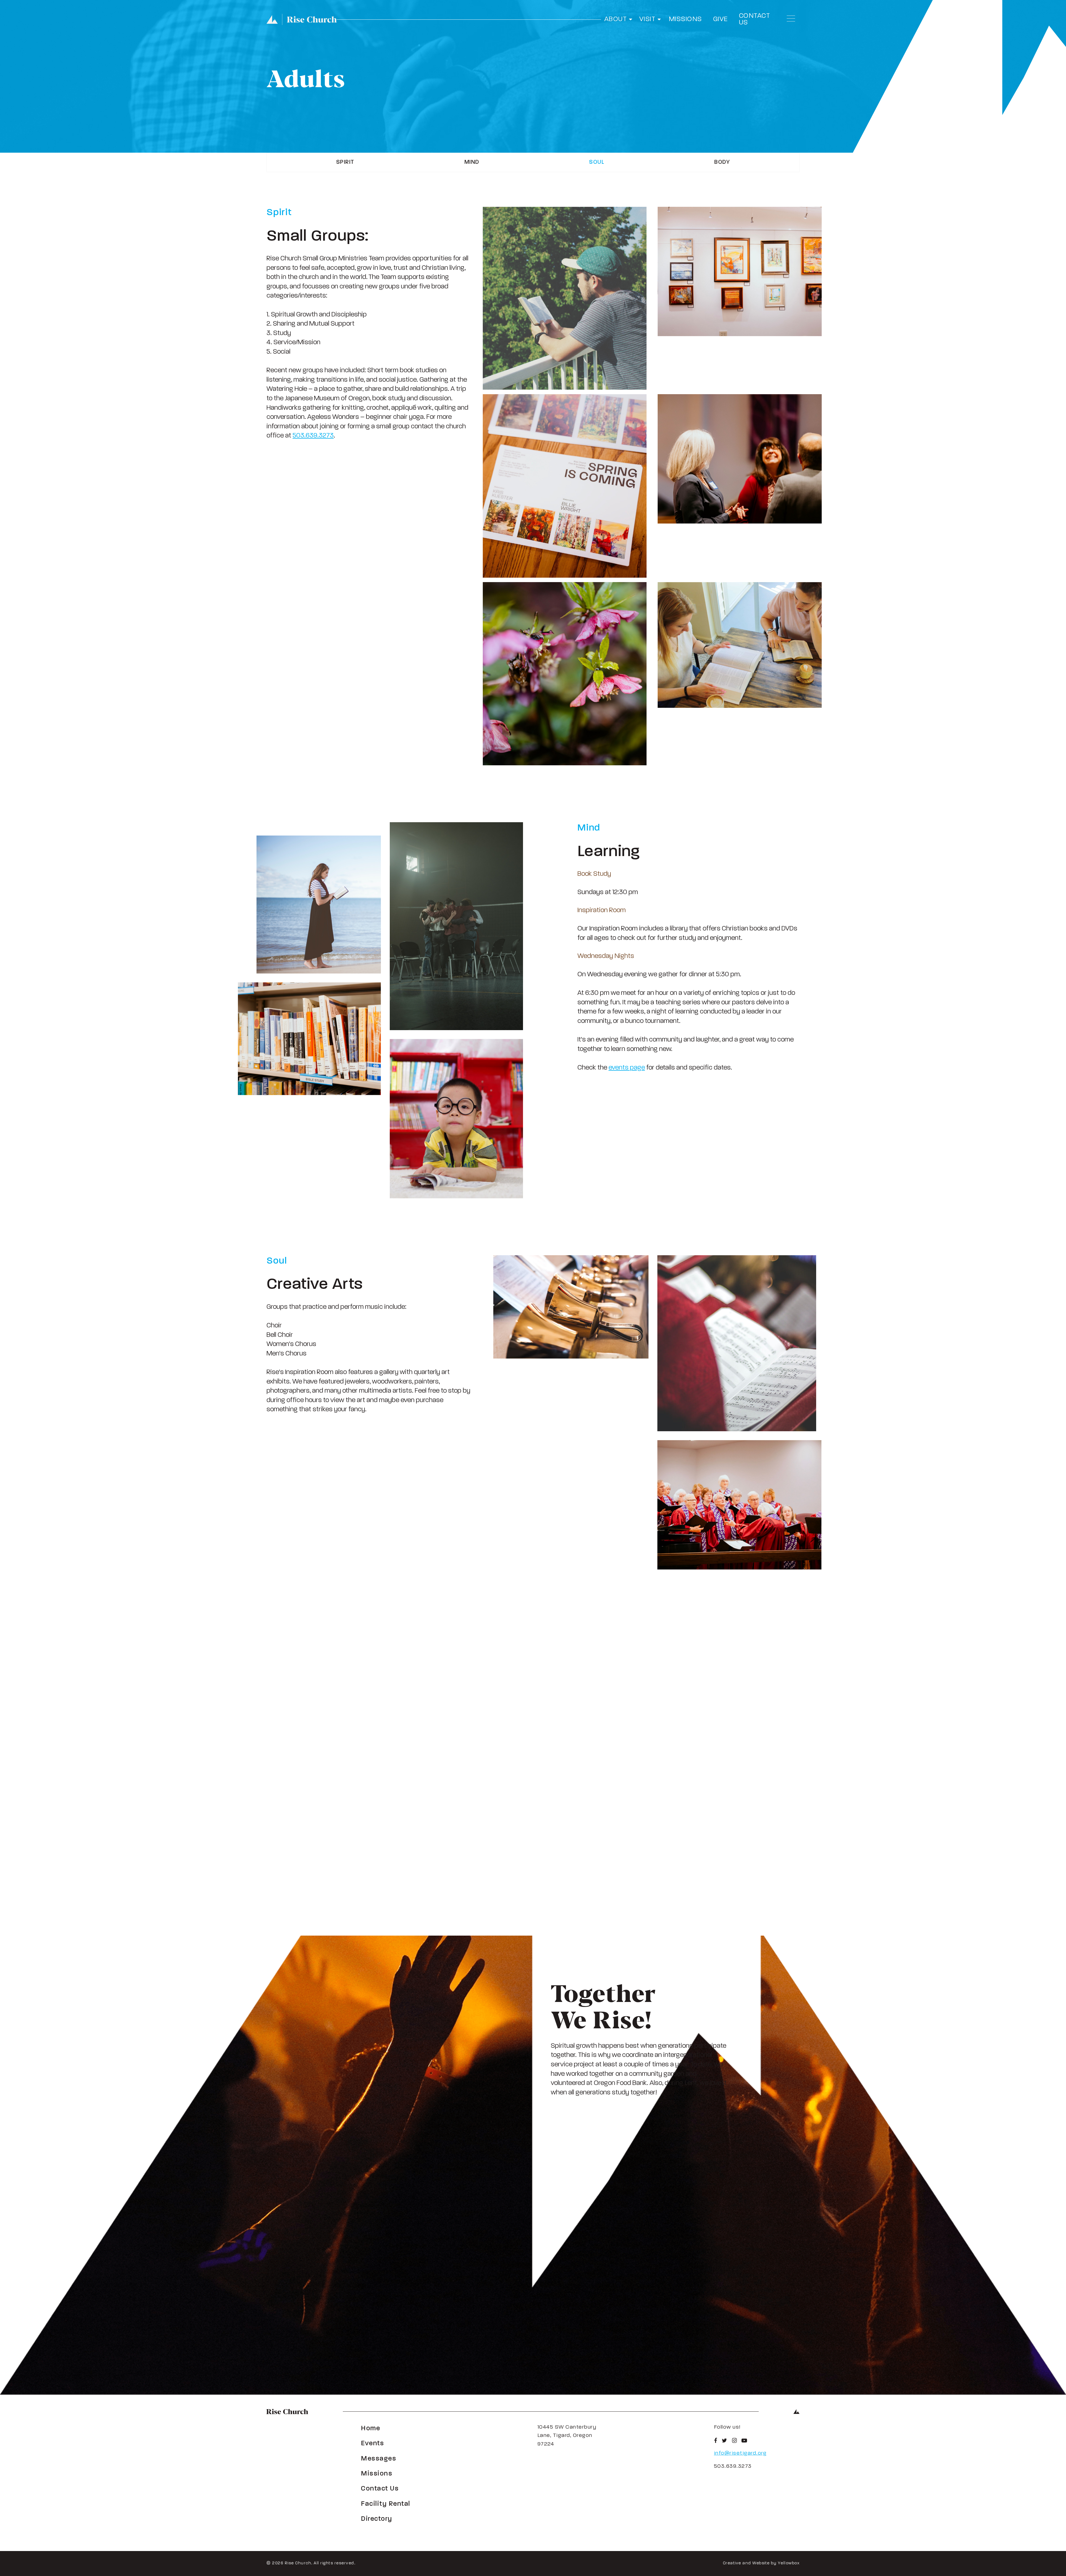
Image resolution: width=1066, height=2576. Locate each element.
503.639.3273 (313, 436)
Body (722, 162)
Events (372, 2444)
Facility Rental (386, 2504)
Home (370, 2429)
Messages (379, 2459)
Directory (377, 2519)
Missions (686, 19)
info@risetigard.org (740, 2453)
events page (627, 1068)
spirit (345, 162)
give (721, 19)
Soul (597, 162)
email (747, 1743)
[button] (619, 19)
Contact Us (755, 19)
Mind (472, 162)
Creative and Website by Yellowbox (761, 2563)
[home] (302, 19)
